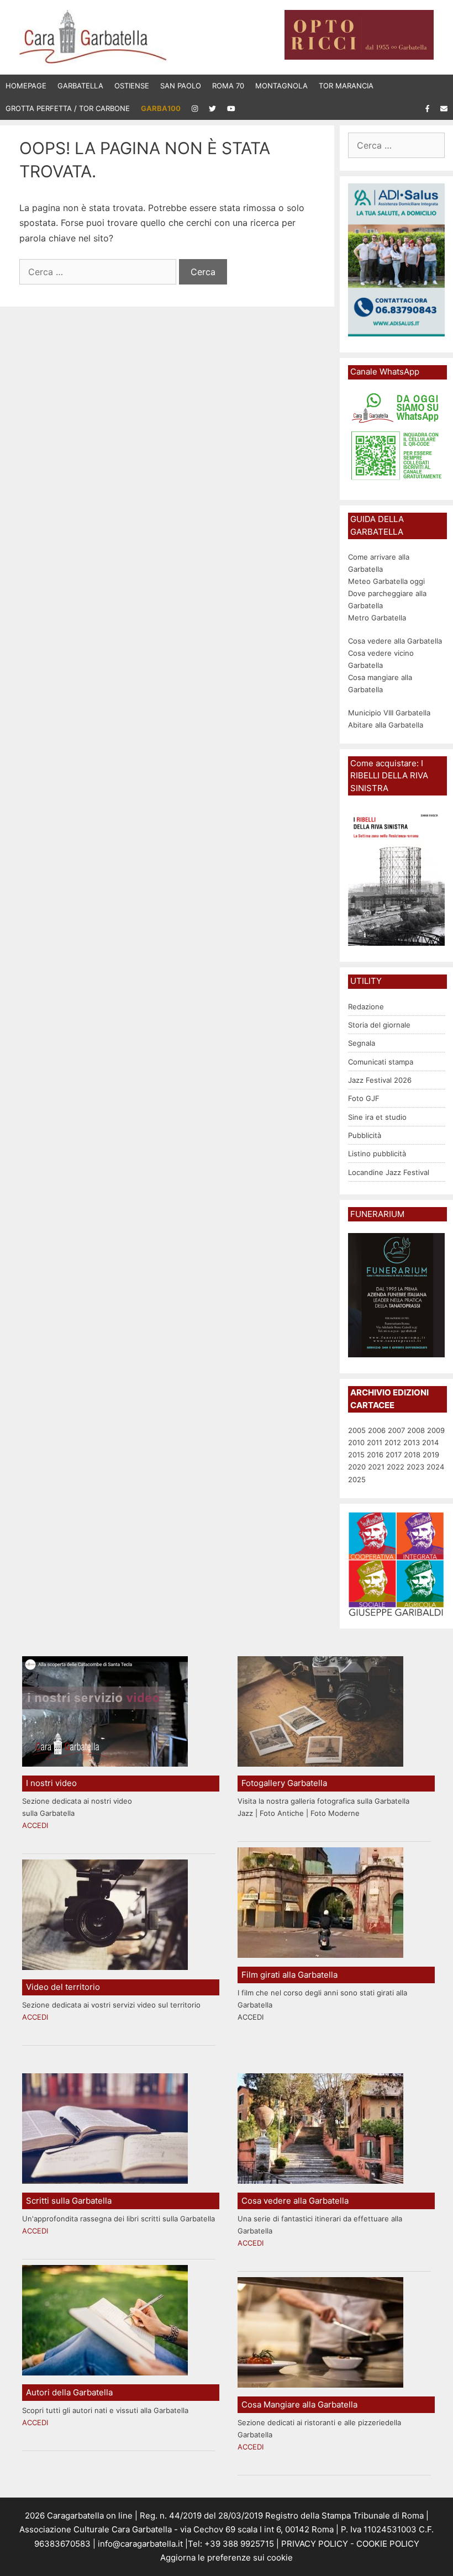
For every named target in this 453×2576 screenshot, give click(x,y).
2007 (396, 1430)
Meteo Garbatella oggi (388, 581)
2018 (412, 1455)
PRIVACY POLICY (314, 2544)
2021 (376, 1467)
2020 (357, 1467)
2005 (357, 1430)
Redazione (366, 1007)
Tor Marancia (346, 86)
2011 (375, 1442)
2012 (393, 1442)
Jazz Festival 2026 (380, 1080)
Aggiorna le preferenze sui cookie (227, 2557)
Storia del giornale (379, 1025)
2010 (356, 1442)
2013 (412, 1442)
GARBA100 (161, 108)
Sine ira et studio (377, 1117)
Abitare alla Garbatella (386, 725)
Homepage (26, 86)
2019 (431, 1455)
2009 (436, 1430)
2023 (415, 1467)
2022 (396, 1467)
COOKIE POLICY (388, 2544)
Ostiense (132, 86)
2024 (435, 1467)
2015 (356, 1455)
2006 (377, 1430)
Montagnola (281, 86)
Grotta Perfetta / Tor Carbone (68, 108)
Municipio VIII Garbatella (389, 713)
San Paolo (181, 86)
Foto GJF (364, 1098)
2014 (430, 1442)
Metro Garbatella (377, 618)
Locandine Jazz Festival (389, 1172)
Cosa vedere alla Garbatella (395, 641)
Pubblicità (365, 1135)
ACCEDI (35, 1825)
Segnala (362, 1043)
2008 (416, 1430)
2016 (375, 1455)
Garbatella (80, 86)
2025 (357, 1479)
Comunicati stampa (381, 1062)
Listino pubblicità (377, 1153)
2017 (394, 1455)
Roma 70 (228, 86)
